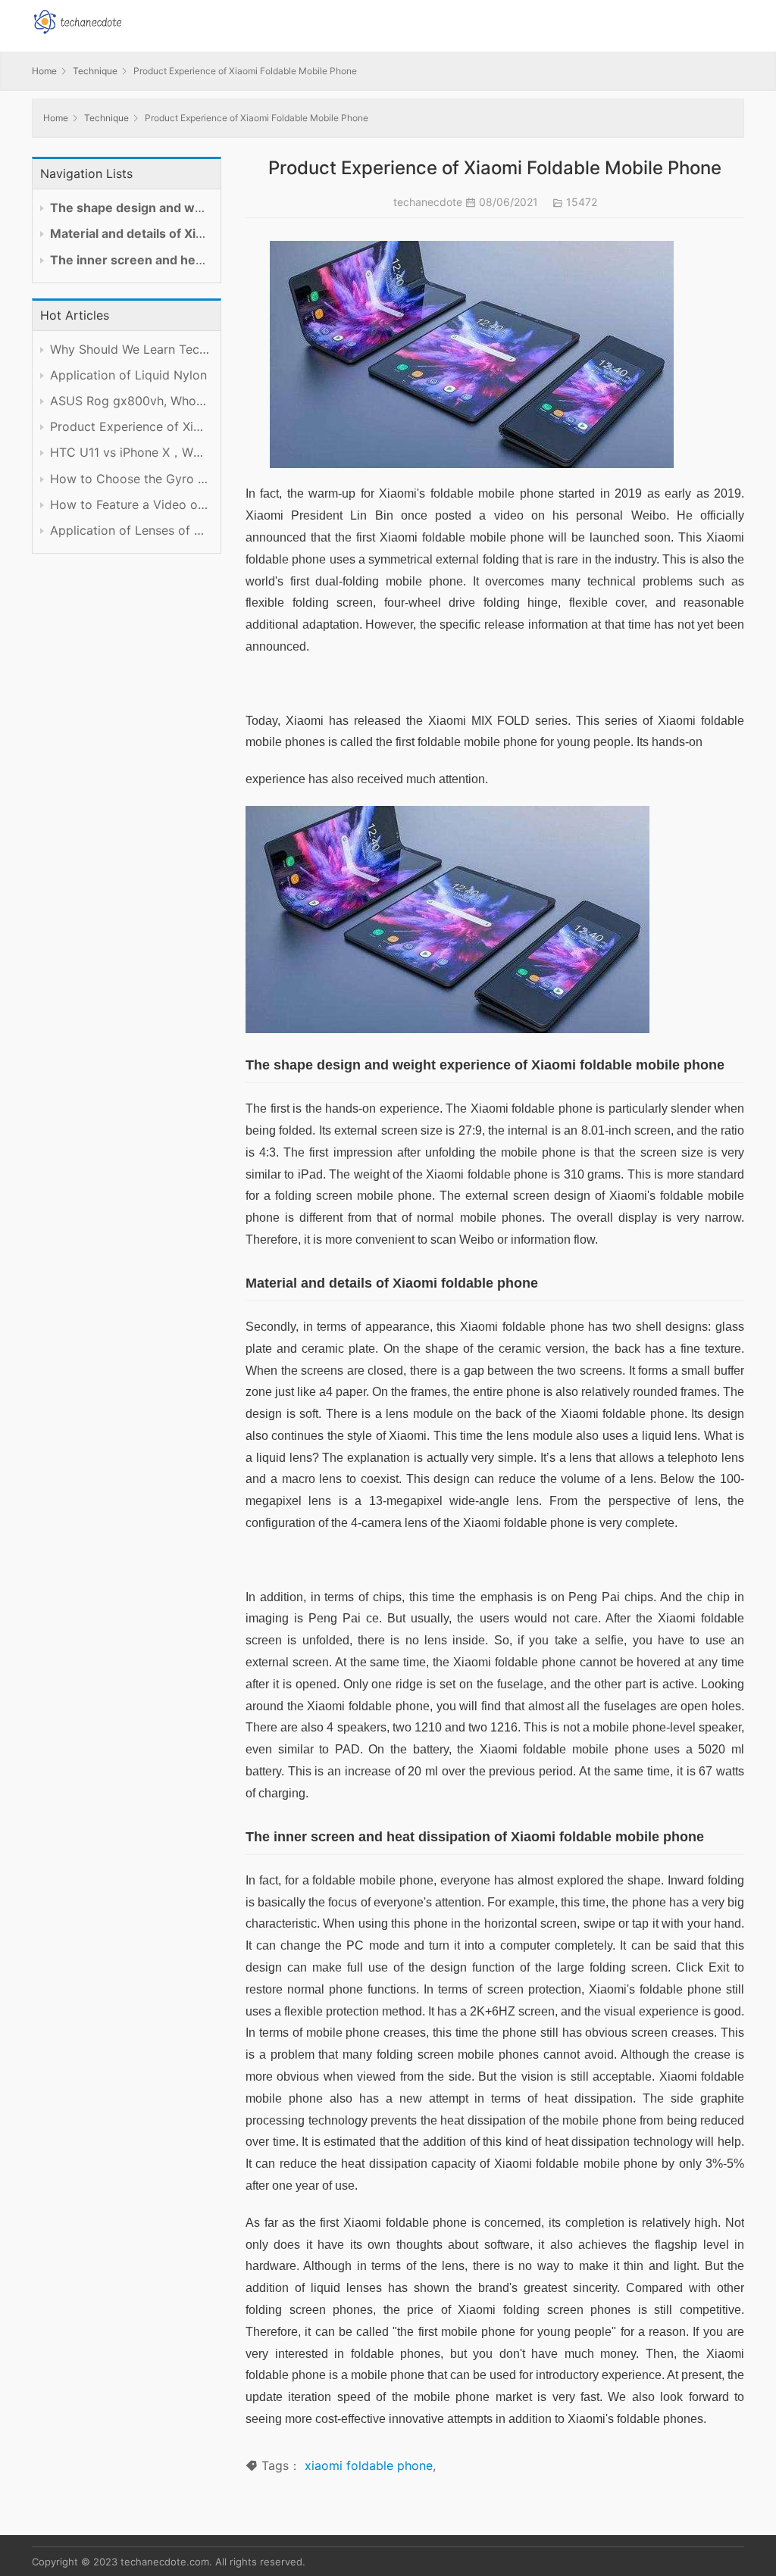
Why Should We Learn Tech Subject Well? (130, 350)
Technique (95, 71)
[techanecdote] (77, 20)
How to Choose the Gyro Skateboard (130, 479)
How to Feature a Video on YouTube (130, 505)
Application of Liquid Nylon (128, 375)
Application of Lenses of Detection (130, 531)
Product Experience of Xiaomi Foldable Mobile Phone (130, 427)
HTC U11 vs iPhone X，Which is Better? (130, 453)
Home (44, 71)
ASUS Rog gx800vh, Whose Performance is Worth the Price (130, 401)
